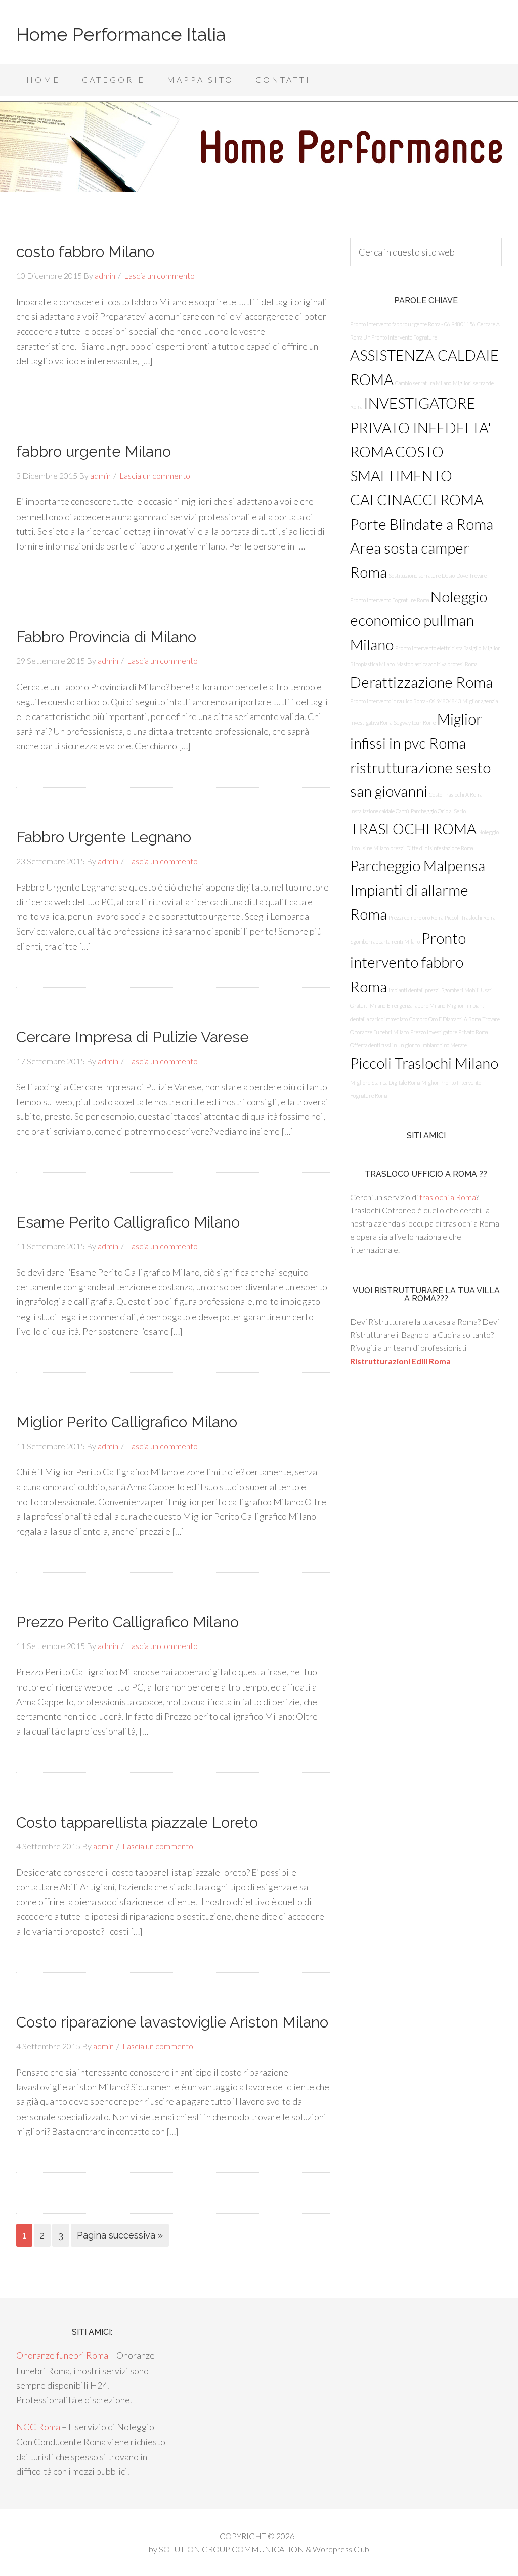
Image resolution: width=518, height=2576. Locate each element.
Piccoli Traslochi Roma (470, 918)
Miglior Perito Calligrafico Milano (127, 1422)
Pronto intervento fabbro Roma (408, 962)
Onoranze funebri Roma (62, 2355)
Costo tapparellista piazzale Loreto (137, 1822)
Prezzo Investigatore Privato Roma (449, 1032)
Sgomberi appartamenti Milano (385, 941)
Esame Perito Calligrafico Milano (128, 1222)
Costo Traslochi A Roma (456, 795)
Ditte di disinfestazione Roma (440, 848)
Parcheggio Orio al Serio (438, 811)
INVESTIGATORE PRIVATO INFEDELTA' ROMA (421, 427)
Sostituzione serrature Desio (422, 576)
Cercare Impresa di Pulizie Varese (133, 1037)
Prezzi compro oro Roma (416, 918)
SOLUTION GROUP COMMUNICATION (231, 2549)
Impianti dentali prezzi (414, 990)
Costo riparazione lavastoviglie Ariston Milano (172, 2022)
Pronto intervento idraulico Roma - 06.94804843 (405, 701)
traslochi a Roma (448, 1197)
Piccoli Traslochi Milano (424, 1063)
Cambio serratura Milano (423, 383)
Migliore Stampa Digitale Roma (385, 1083)
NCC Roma (38, 2427)
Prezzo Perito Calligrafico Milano (127, 1622)
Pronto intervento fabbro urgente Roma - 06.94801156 (413, 324)
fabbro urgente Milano (94, 452)
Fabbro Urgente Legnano (104, 837)
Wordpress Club (341, 2549)
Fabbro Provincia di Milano (106, 637)
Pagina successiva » (120, 2235)
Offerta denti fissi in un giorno (385, 1045)
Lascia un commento (159, 276)
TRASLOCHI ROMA (413, 829)
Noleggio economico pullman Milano (419, 620)
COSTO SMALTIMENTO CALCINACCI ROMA (417, 476)
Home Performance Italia (121, 34)
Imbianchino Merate (444, 1045)
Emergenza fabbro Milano (416, 1006)
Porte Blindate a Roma (422, 524)
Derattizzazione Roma (421, 682)
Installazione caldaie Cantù (380, 811)
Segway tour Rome (415, 722)
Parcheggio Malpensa (418, 865)
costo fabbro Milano (85, 252)
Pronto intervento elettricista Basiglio (438, 648)
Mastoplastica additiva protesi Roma (437, 664)
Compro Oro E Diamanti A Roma (445, 1019)
